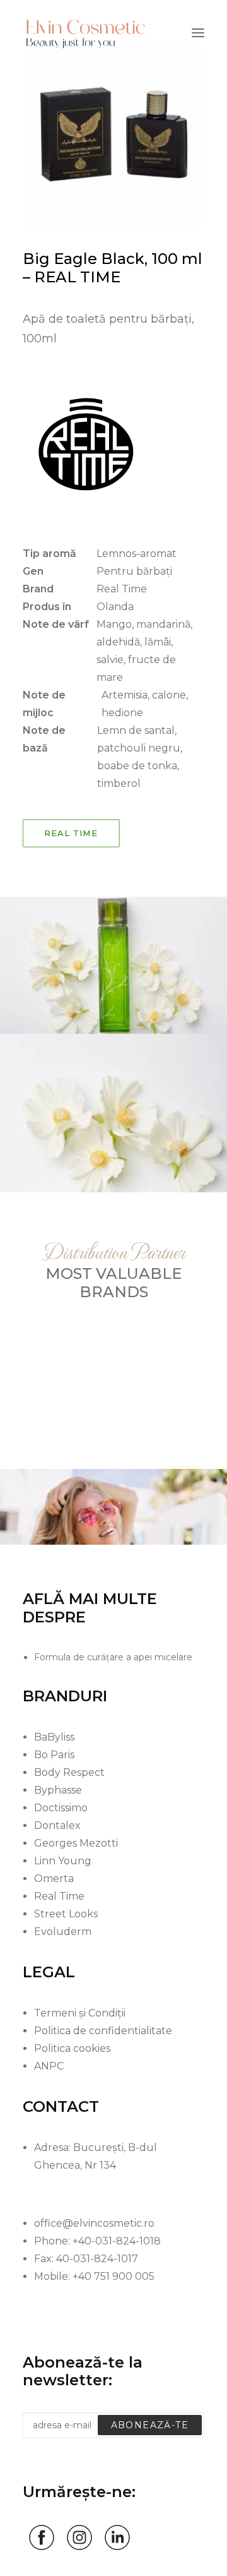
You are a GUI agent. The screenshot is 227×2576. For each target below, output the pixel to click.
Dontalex (57, 1825)
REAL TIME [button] (71, 833)
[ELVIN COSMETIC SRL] (86, 33)
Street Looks (66, 1914)
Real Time (59, 1896)
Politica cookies (72, 2048)
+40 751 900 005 (113, 2276)
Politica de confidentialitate (103, 2031)
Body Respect (69, 1772)
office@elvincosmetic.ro (94, 2223)
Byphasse (58, 1790)
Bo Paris (54, 1755)
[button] (198, 33)
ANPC (49, 2066)
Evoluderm (63, 1932)
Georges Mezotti (76, 1843)
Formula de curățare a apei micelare (113, 1657)
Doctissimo (61, 1808)
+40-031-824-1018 (117, 2241)
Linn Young (63, 1861)
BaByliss (54, 1737)
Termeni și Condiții (80, 2013)
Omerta (54, 1878)
